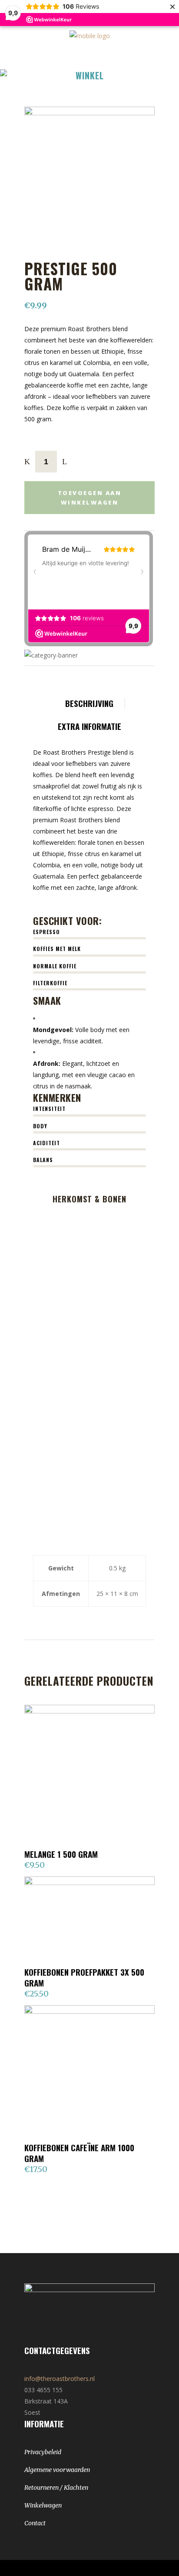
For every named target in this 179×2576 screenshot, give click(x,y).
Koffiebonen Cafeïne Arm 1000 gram (79, 2153)
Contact (35, 2523)
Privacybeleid (43, 2452)
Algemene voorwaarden (57, 2470)
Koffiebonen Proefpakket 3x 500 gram (84, 1977)
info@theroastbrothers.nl (60, 2379)
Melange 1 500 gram (61, 1854)
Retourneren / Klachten (56, 2488)
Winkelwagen (43, 2505)
